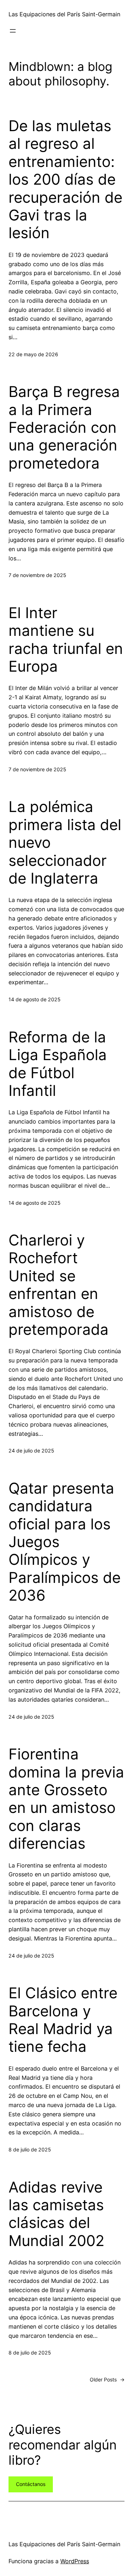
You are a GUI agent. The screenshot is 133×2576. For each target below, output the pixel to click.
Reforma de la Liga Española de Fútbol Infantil (58, 1064)
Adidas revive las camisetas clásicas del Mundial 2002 (56, 2214)
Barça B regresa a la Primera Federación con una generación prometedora (64, 427)
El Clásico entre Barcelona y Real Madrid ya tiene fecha (63, 2020)
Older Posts (107, 2379)
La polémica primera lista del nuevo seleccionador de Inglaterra (65, 842)
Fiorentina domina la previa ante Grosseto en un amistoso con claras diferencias (66, 1799)
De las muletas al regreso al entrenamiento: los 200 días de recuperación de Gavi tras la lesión (65, 179)
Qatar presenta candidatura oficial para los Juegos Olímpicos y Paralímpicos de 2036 (65, 1542)
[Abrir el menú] (13, 31)
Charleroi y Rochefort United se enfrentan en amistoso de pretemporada (59, 1285)
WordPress (75, 2561)
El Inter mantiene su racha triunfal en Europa (66, 640)
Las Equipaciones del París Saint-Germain (64, 14)
